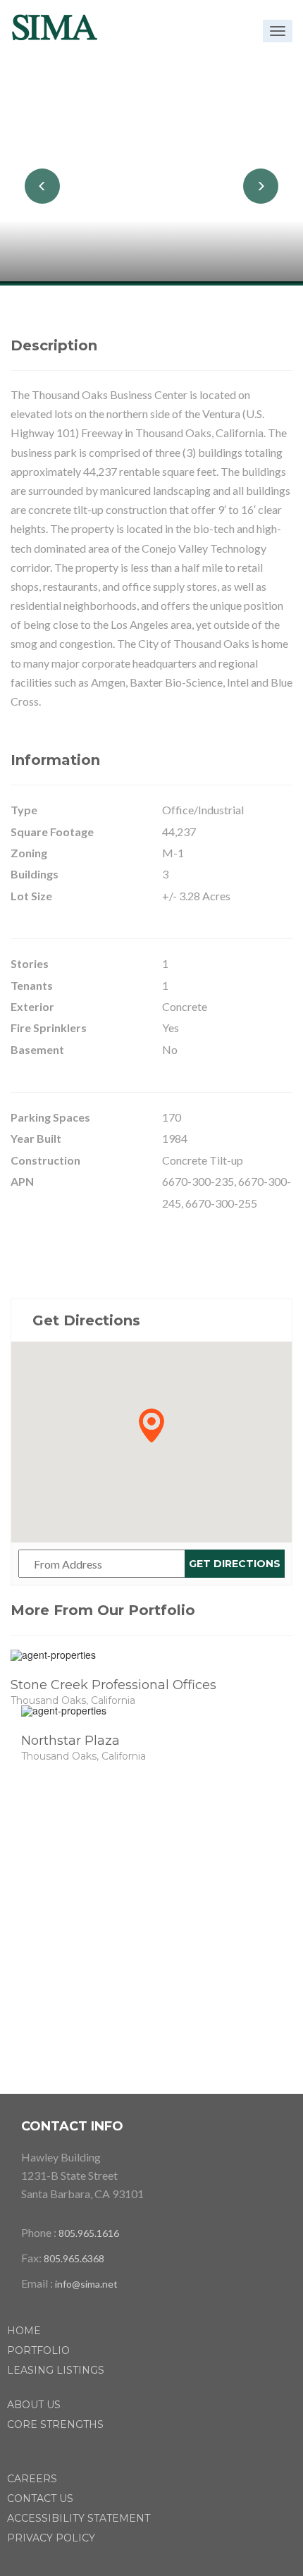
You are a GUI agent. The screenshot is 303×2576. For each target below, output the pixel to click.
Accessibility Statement (79, 2518)
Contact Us (40, 2498)
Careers (32, 2479)
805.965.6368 (74, 2258)
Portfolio (38, 2350)
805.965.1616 (89, 2233)
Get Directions (235, 1564)
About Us (34, 2405)
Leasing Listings (56, 2370)
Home (24, 2331)
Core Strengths (55, 2424)
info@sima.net (86, 2284)
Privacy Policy (51, 2538)
